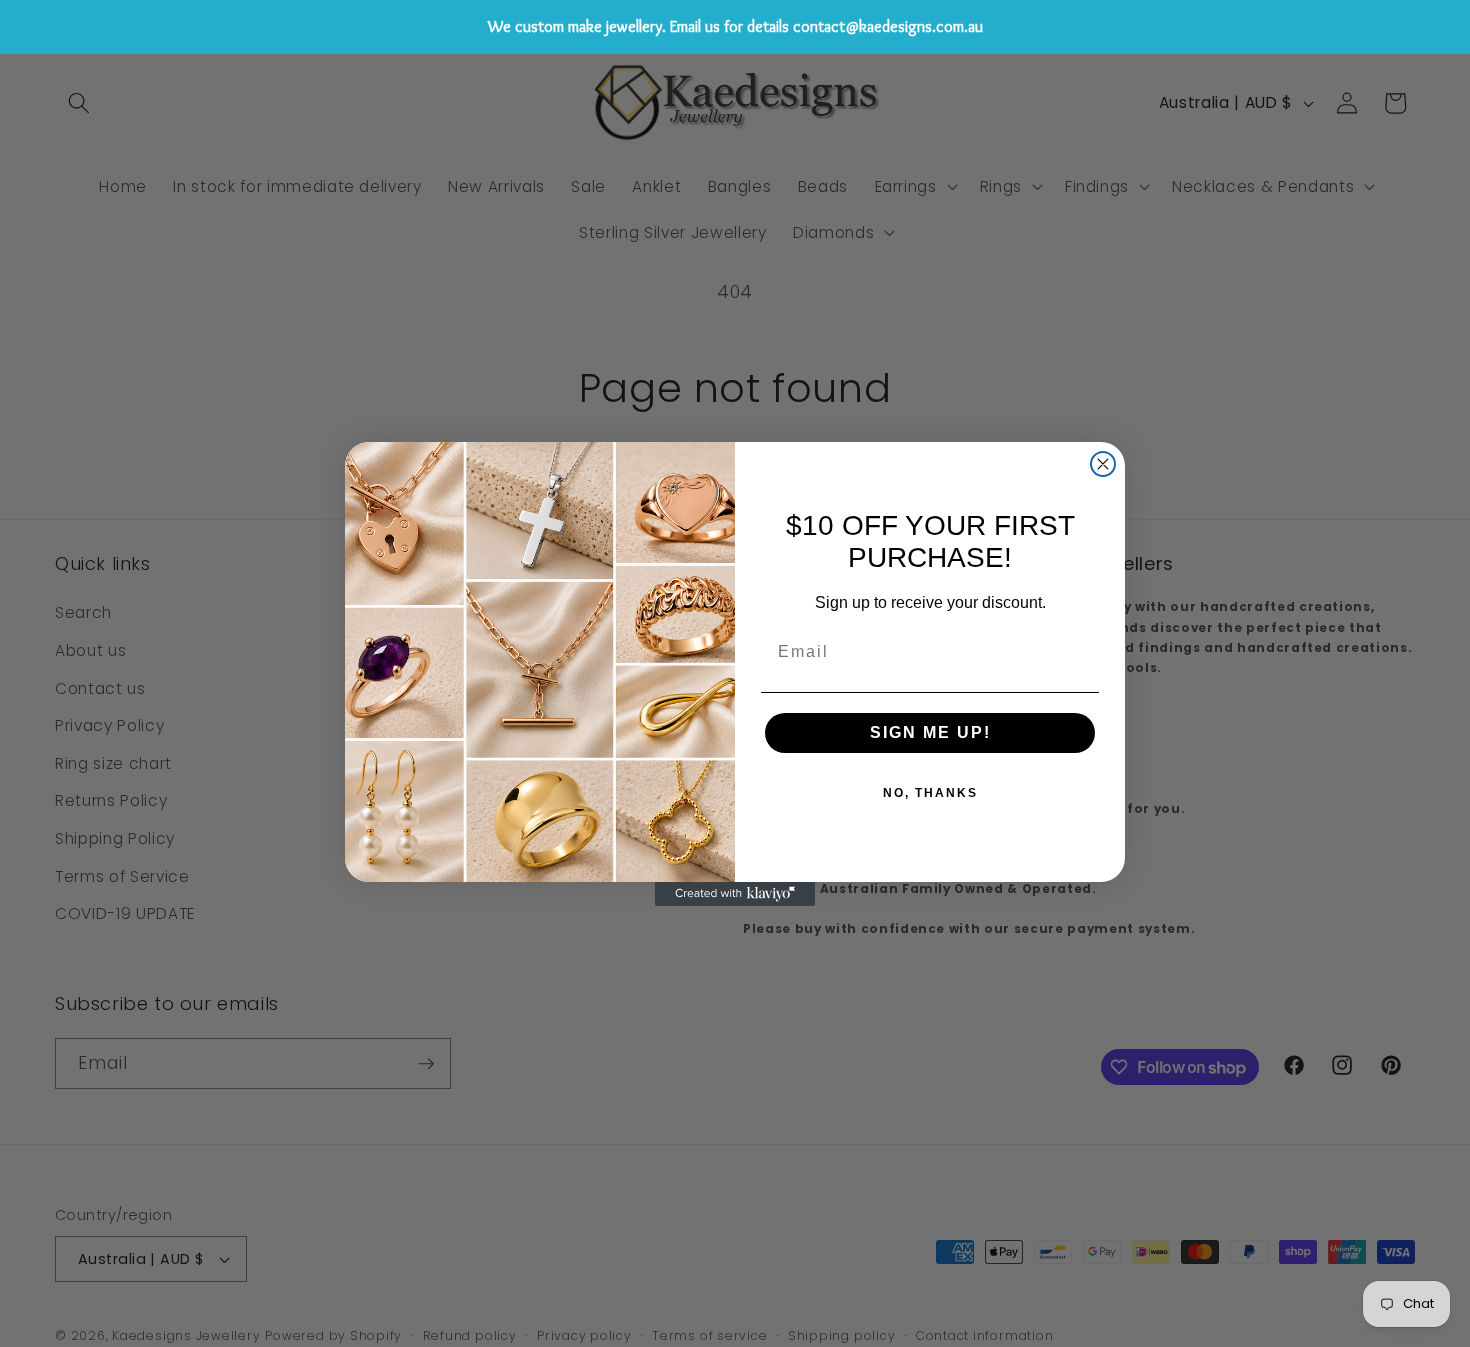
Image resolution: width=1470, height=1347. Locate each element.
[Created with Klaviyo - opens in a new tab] (735, 894)
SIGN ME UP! (930, 732)
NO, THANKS (930, 793)
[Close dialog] (1103, 464)
